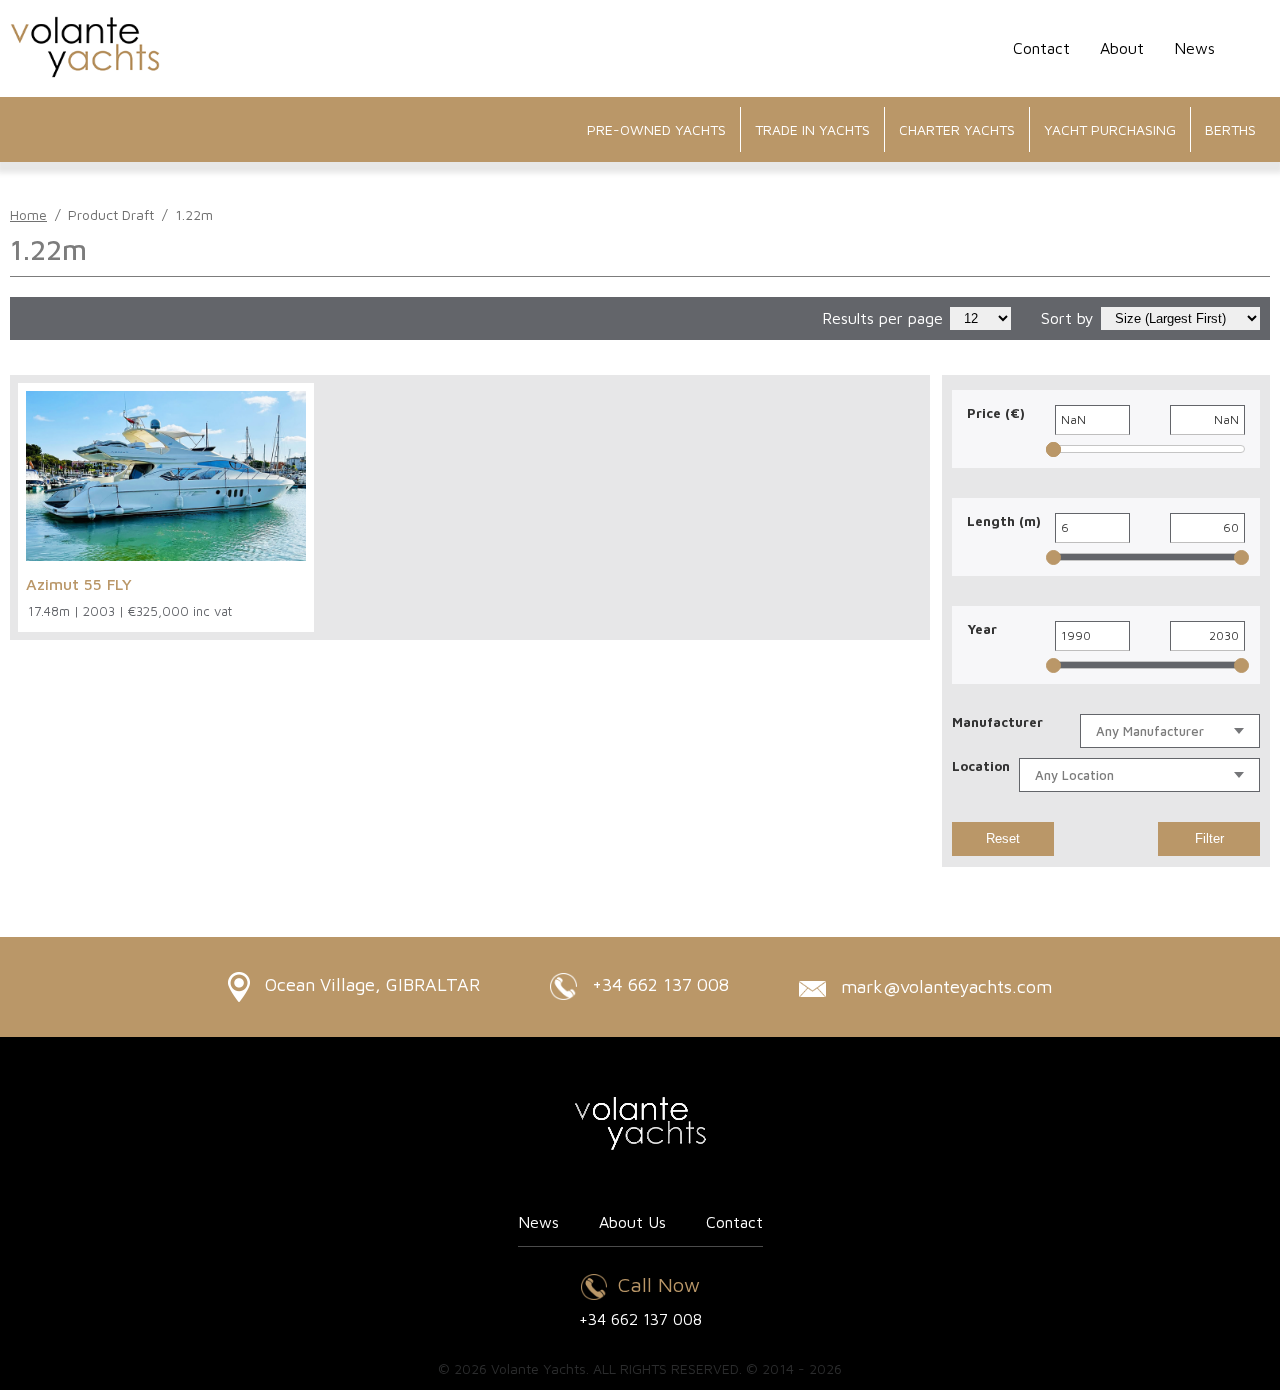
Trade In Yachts (812, 129)
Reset (1003, 838)
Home (28, 214)
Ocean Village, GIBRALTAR (370, 984)
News (1194, 48)
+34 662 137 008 (658, 984)
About (1122, 48)
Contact (1041, 48)
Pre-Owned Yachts (656, 129)
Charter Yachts (957, 129)
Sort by (1067, 318)
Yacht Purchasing (1110, 129)
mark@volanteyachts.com (944, 986)
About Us (632, 1222)
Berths (1230, 129)
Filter (1209, 838)
